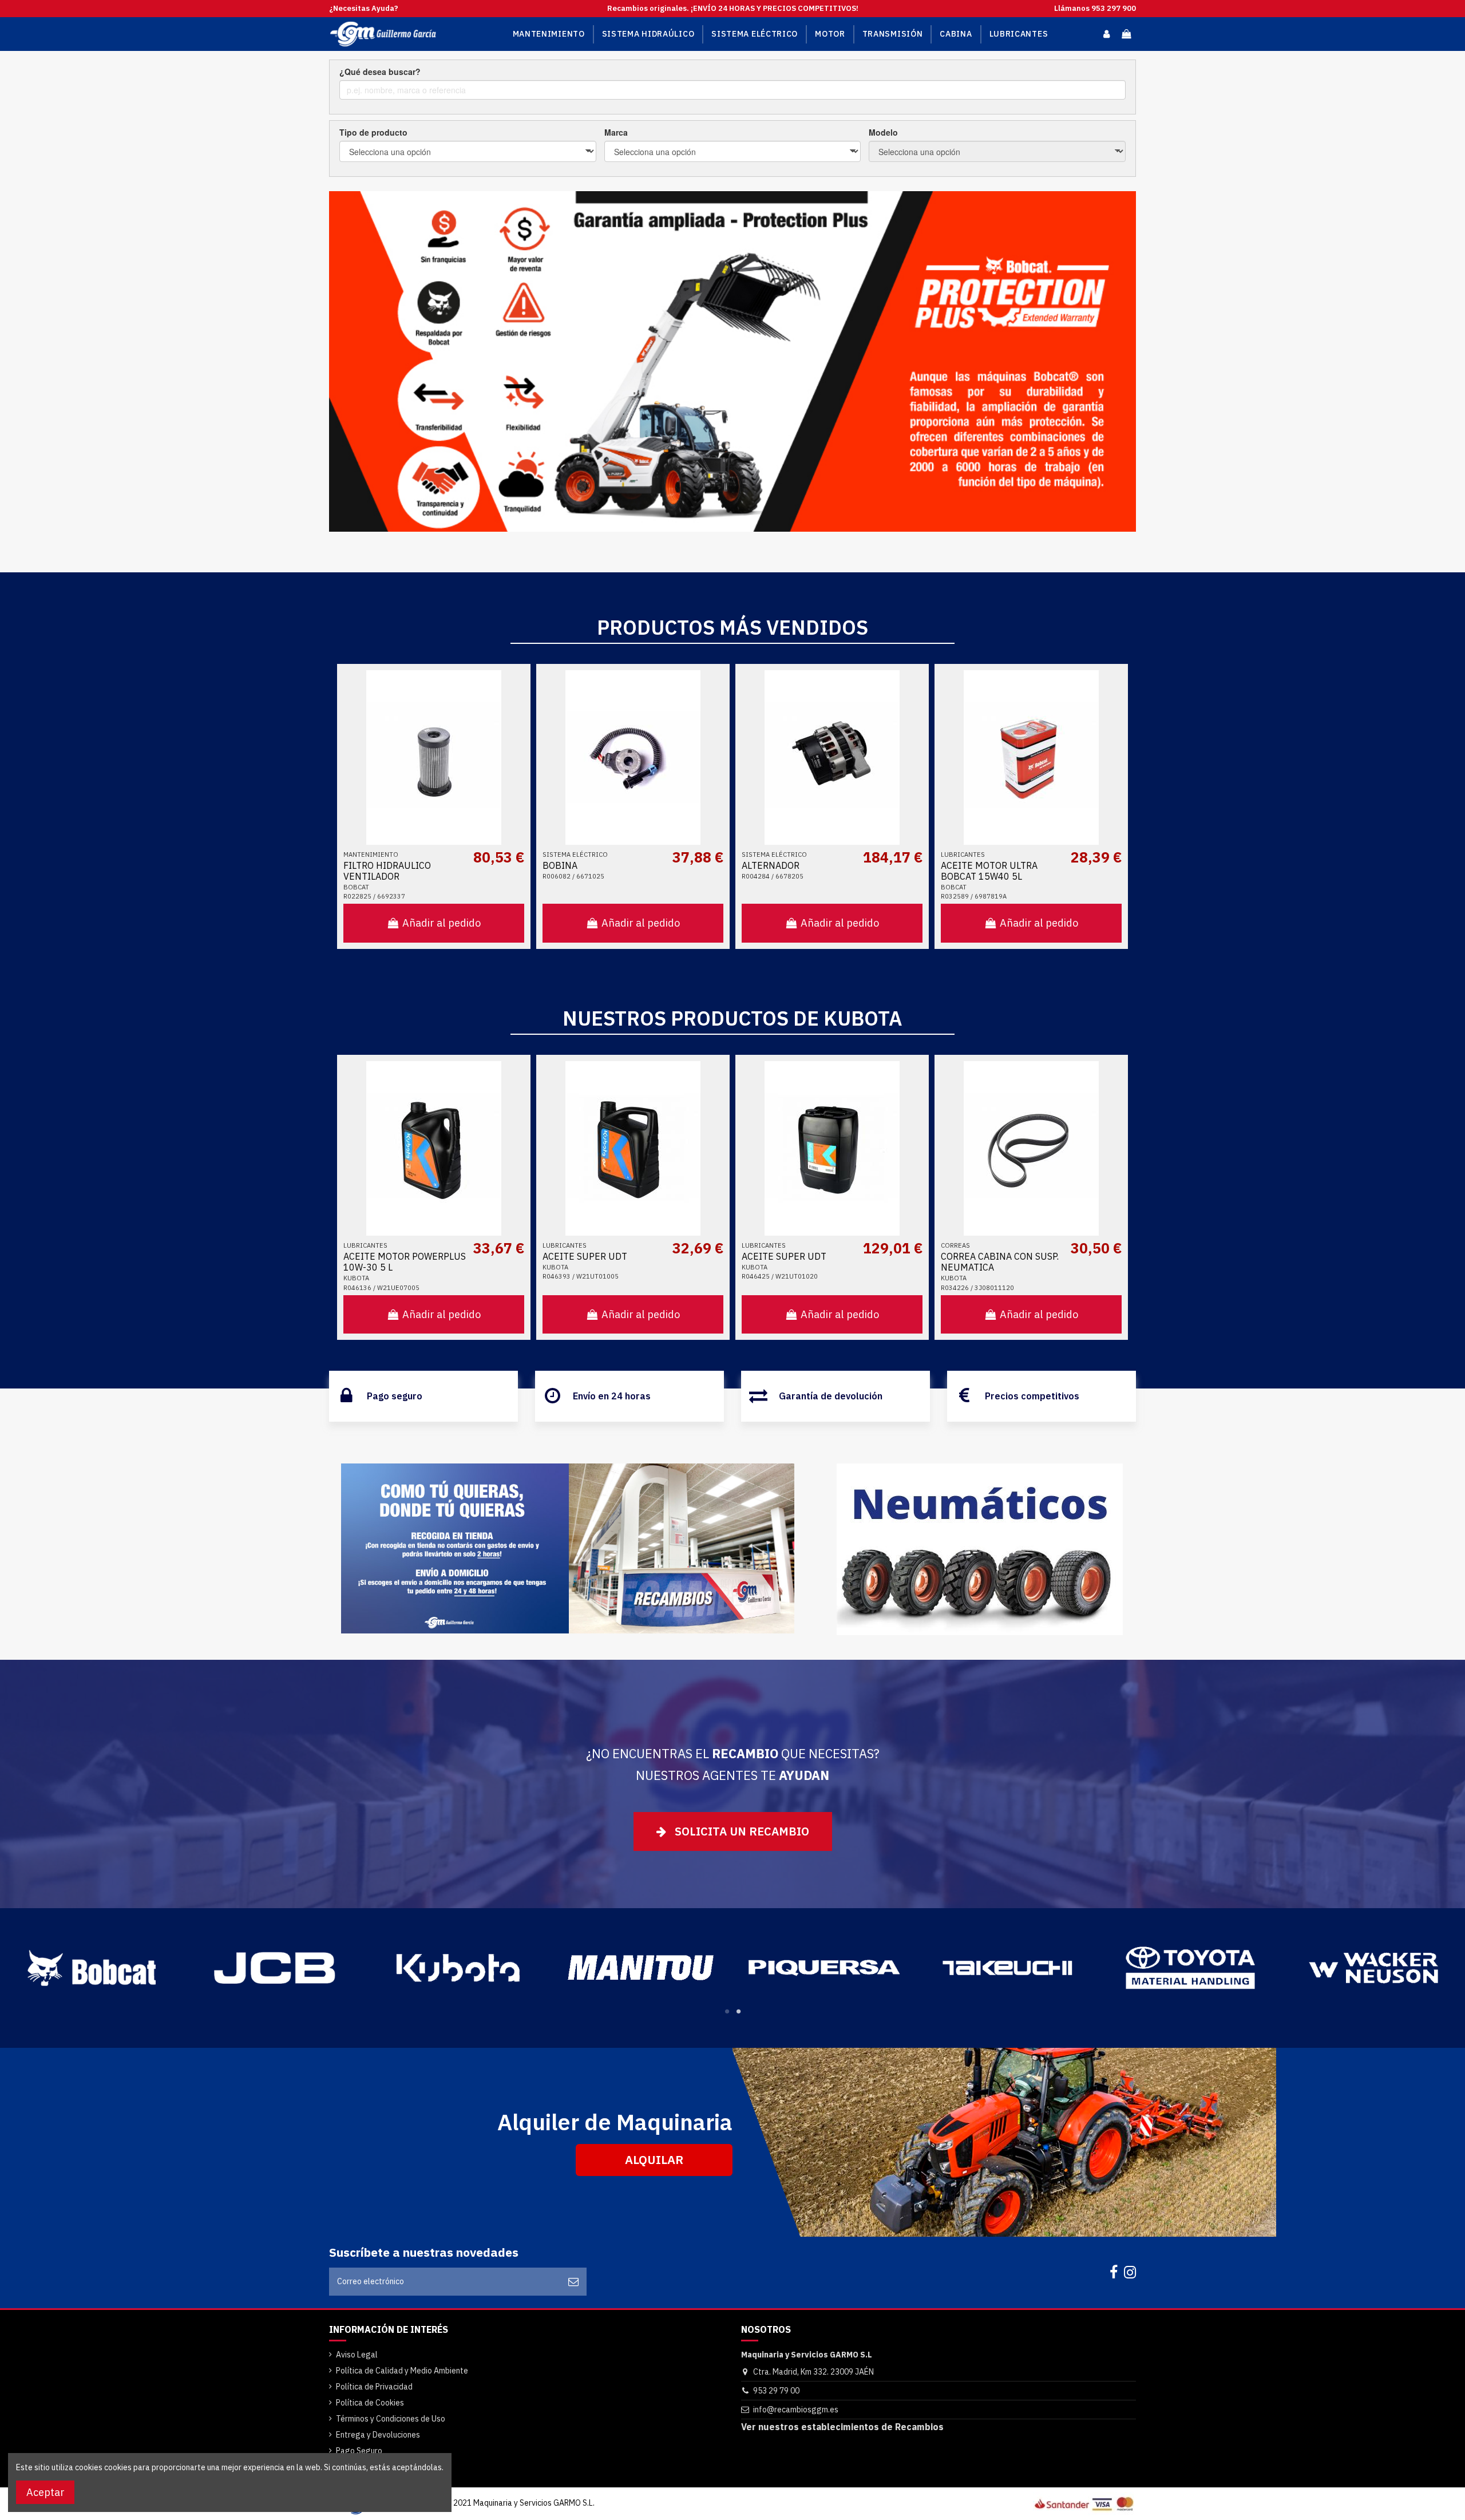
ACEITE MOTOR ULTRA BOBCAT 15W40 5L (989, 871)
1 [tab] (727, 2011)
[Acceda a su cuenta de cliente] (1106, 34)
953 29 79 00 (776, 2391)
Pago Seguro (359, 2451)
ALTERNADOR (771, 865)
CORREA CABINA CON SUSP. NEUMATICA (1000, 1262)
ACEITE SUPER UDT (585, 1256)
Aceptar (45, 2492)
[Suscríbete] (573, 2282)
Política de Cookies (370, 2403)
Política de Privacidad (374, 2387)
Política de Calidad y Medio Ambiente (402, 2371)
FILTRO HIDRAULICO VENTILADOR (387, 871)
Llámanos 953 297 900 (1095, 8)
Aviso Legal (357, 2355)
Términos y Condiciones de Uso (391, 2419)
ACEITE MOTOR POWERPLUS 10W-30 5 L (405, 1262)
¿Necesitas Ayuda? (364, 8)
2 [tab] (738, 2011)
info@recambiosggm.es (796, 2410)
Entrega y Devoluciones (378, 2435)
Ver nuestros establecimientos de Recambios (842, 2427)
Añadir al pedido (442, 923)
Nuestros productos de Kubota (732, 1018)
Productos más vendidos (732, 627)
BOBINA (560, 865)
